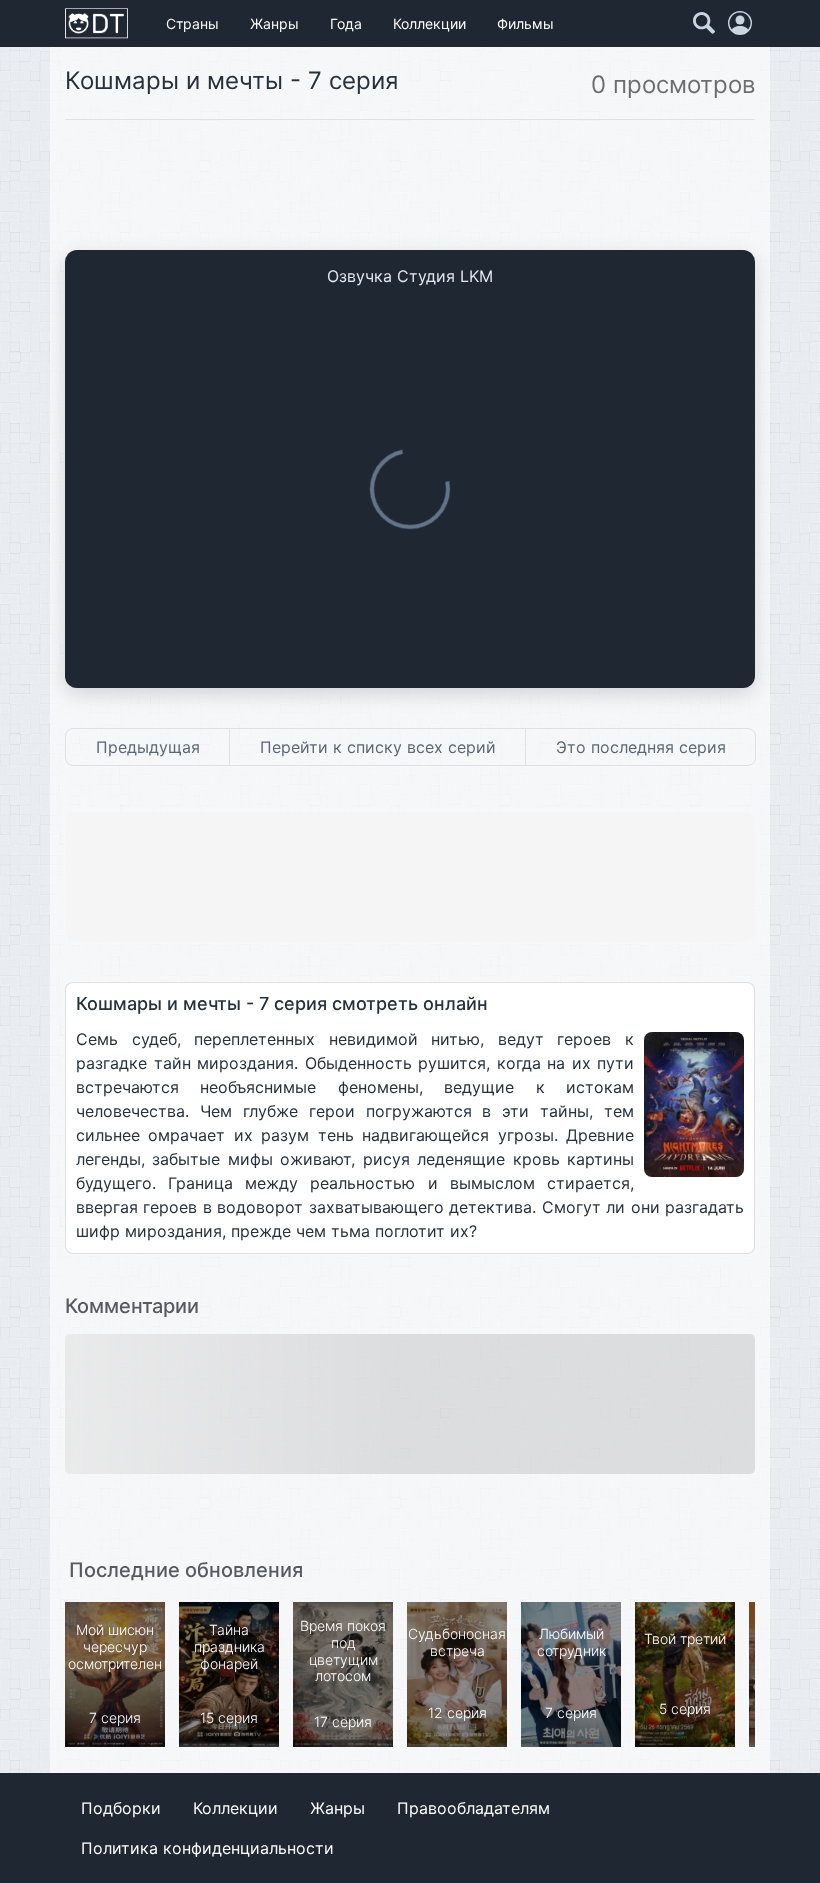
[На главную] (96, 23)
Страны (192, 23)
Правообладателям (473, 1808)
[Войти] (740, 23)
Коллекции (429, 23)
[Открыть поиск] (704, 23)
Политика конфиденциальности (207, 1848)
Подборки (121, 1808)
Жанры (274, 23)
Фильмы (525, 23)
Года (346, 23)
